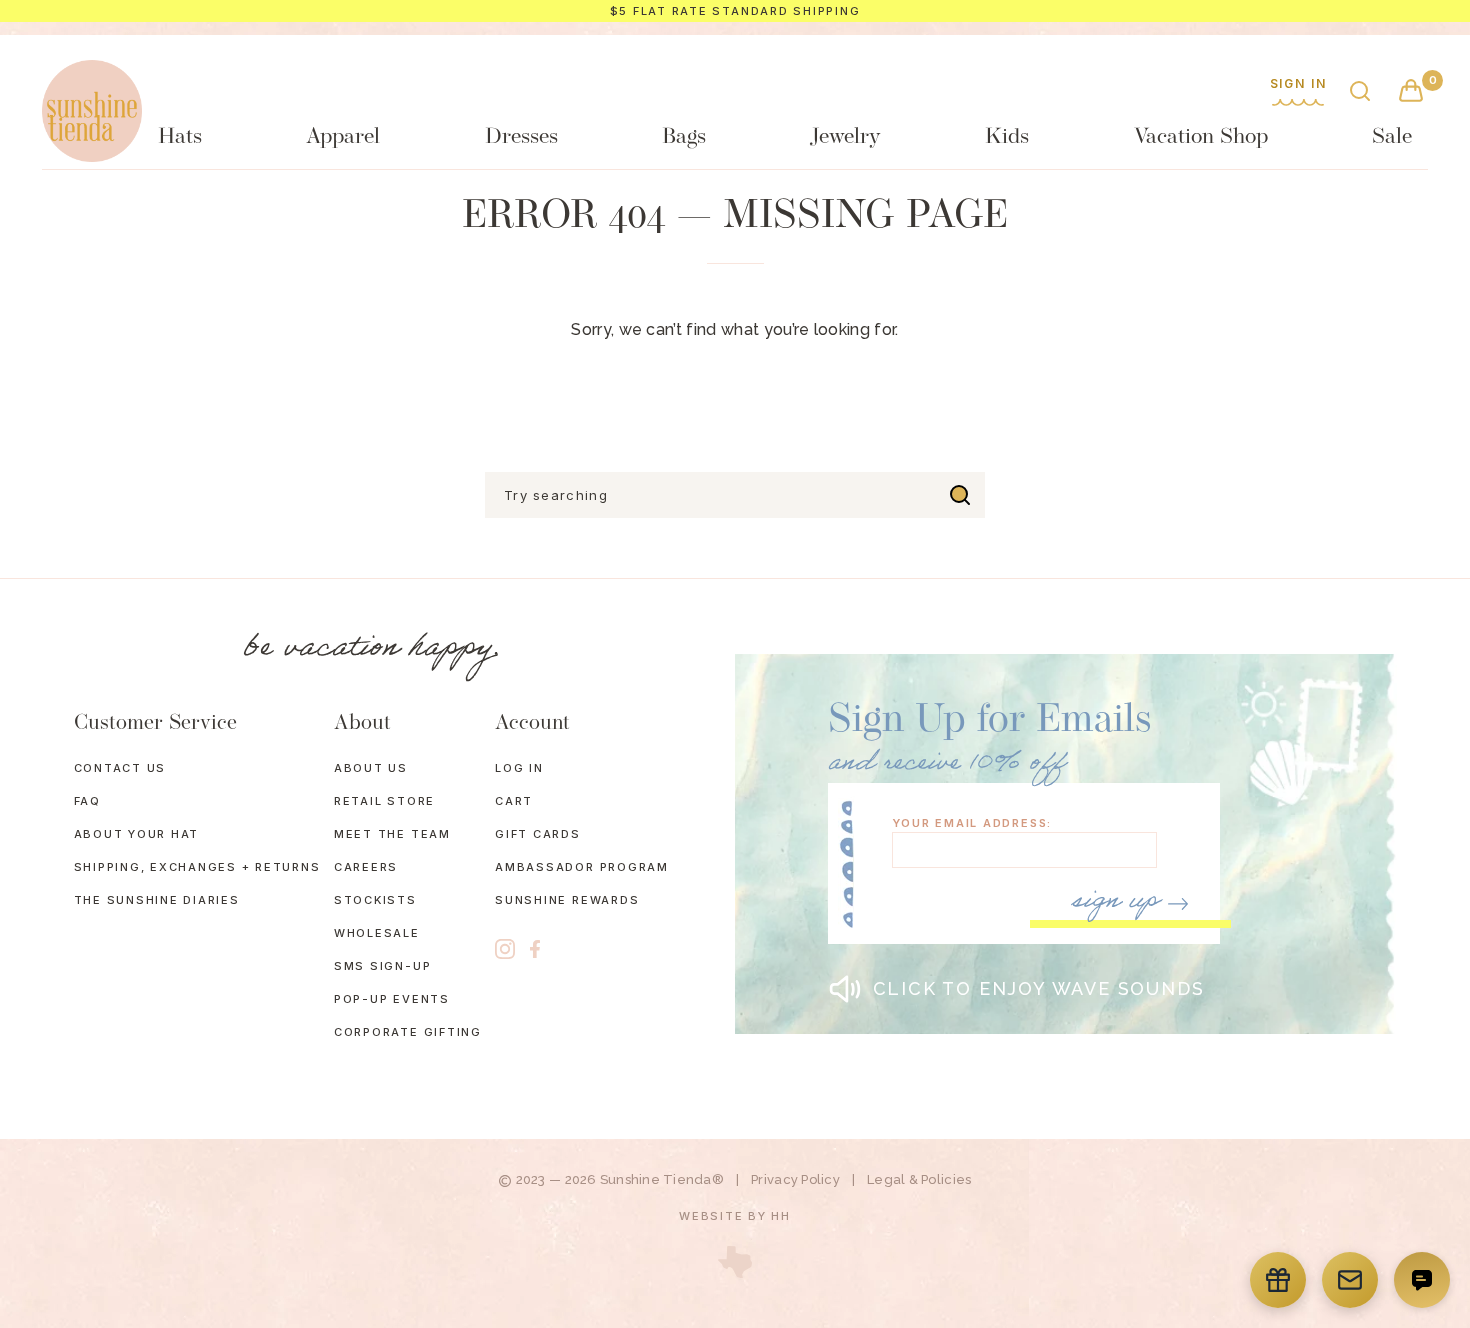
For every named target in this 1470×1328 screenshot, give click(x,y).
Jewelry (845, 137)
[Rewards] (1278, 1280)
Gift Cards (538, 834)
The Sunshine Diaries (157, 900)
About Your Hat (137, 834)
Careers (366, 867)
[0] (1411, 92)
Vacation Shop (1201, 137)
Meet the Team (392, 834)
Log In (519, 768)
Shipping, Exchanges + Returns (197, 867)
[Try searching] (960, 495)
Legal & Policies (919, 1179)
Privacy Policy (795, 1179)
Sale (1392, 137)
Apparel (343, 137)
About (362, 723)
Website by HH (735, 1216)
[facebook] (535, 949)
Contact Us (120, 768)
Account (532, 723)
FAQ (87, 801)
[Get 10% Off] (1350, 1280)
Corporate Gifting (408, 1032)
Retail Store (384, 801)
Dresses (521, 137)
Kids (1007, 137)
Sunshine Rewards (567, 900)
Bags (684, 137)
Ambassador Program (582, 867)
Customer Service (155, 723)
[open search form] (1360, 92)
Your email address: (972, 823)
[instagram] (505, 949)
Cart (514, 801)
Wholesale (377, 933)
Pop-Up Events (392, 999)
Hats (180, 137)
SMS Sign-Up (382, 966)
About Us (371, 768)
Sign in (1298, 84)
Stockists (375, 900)
